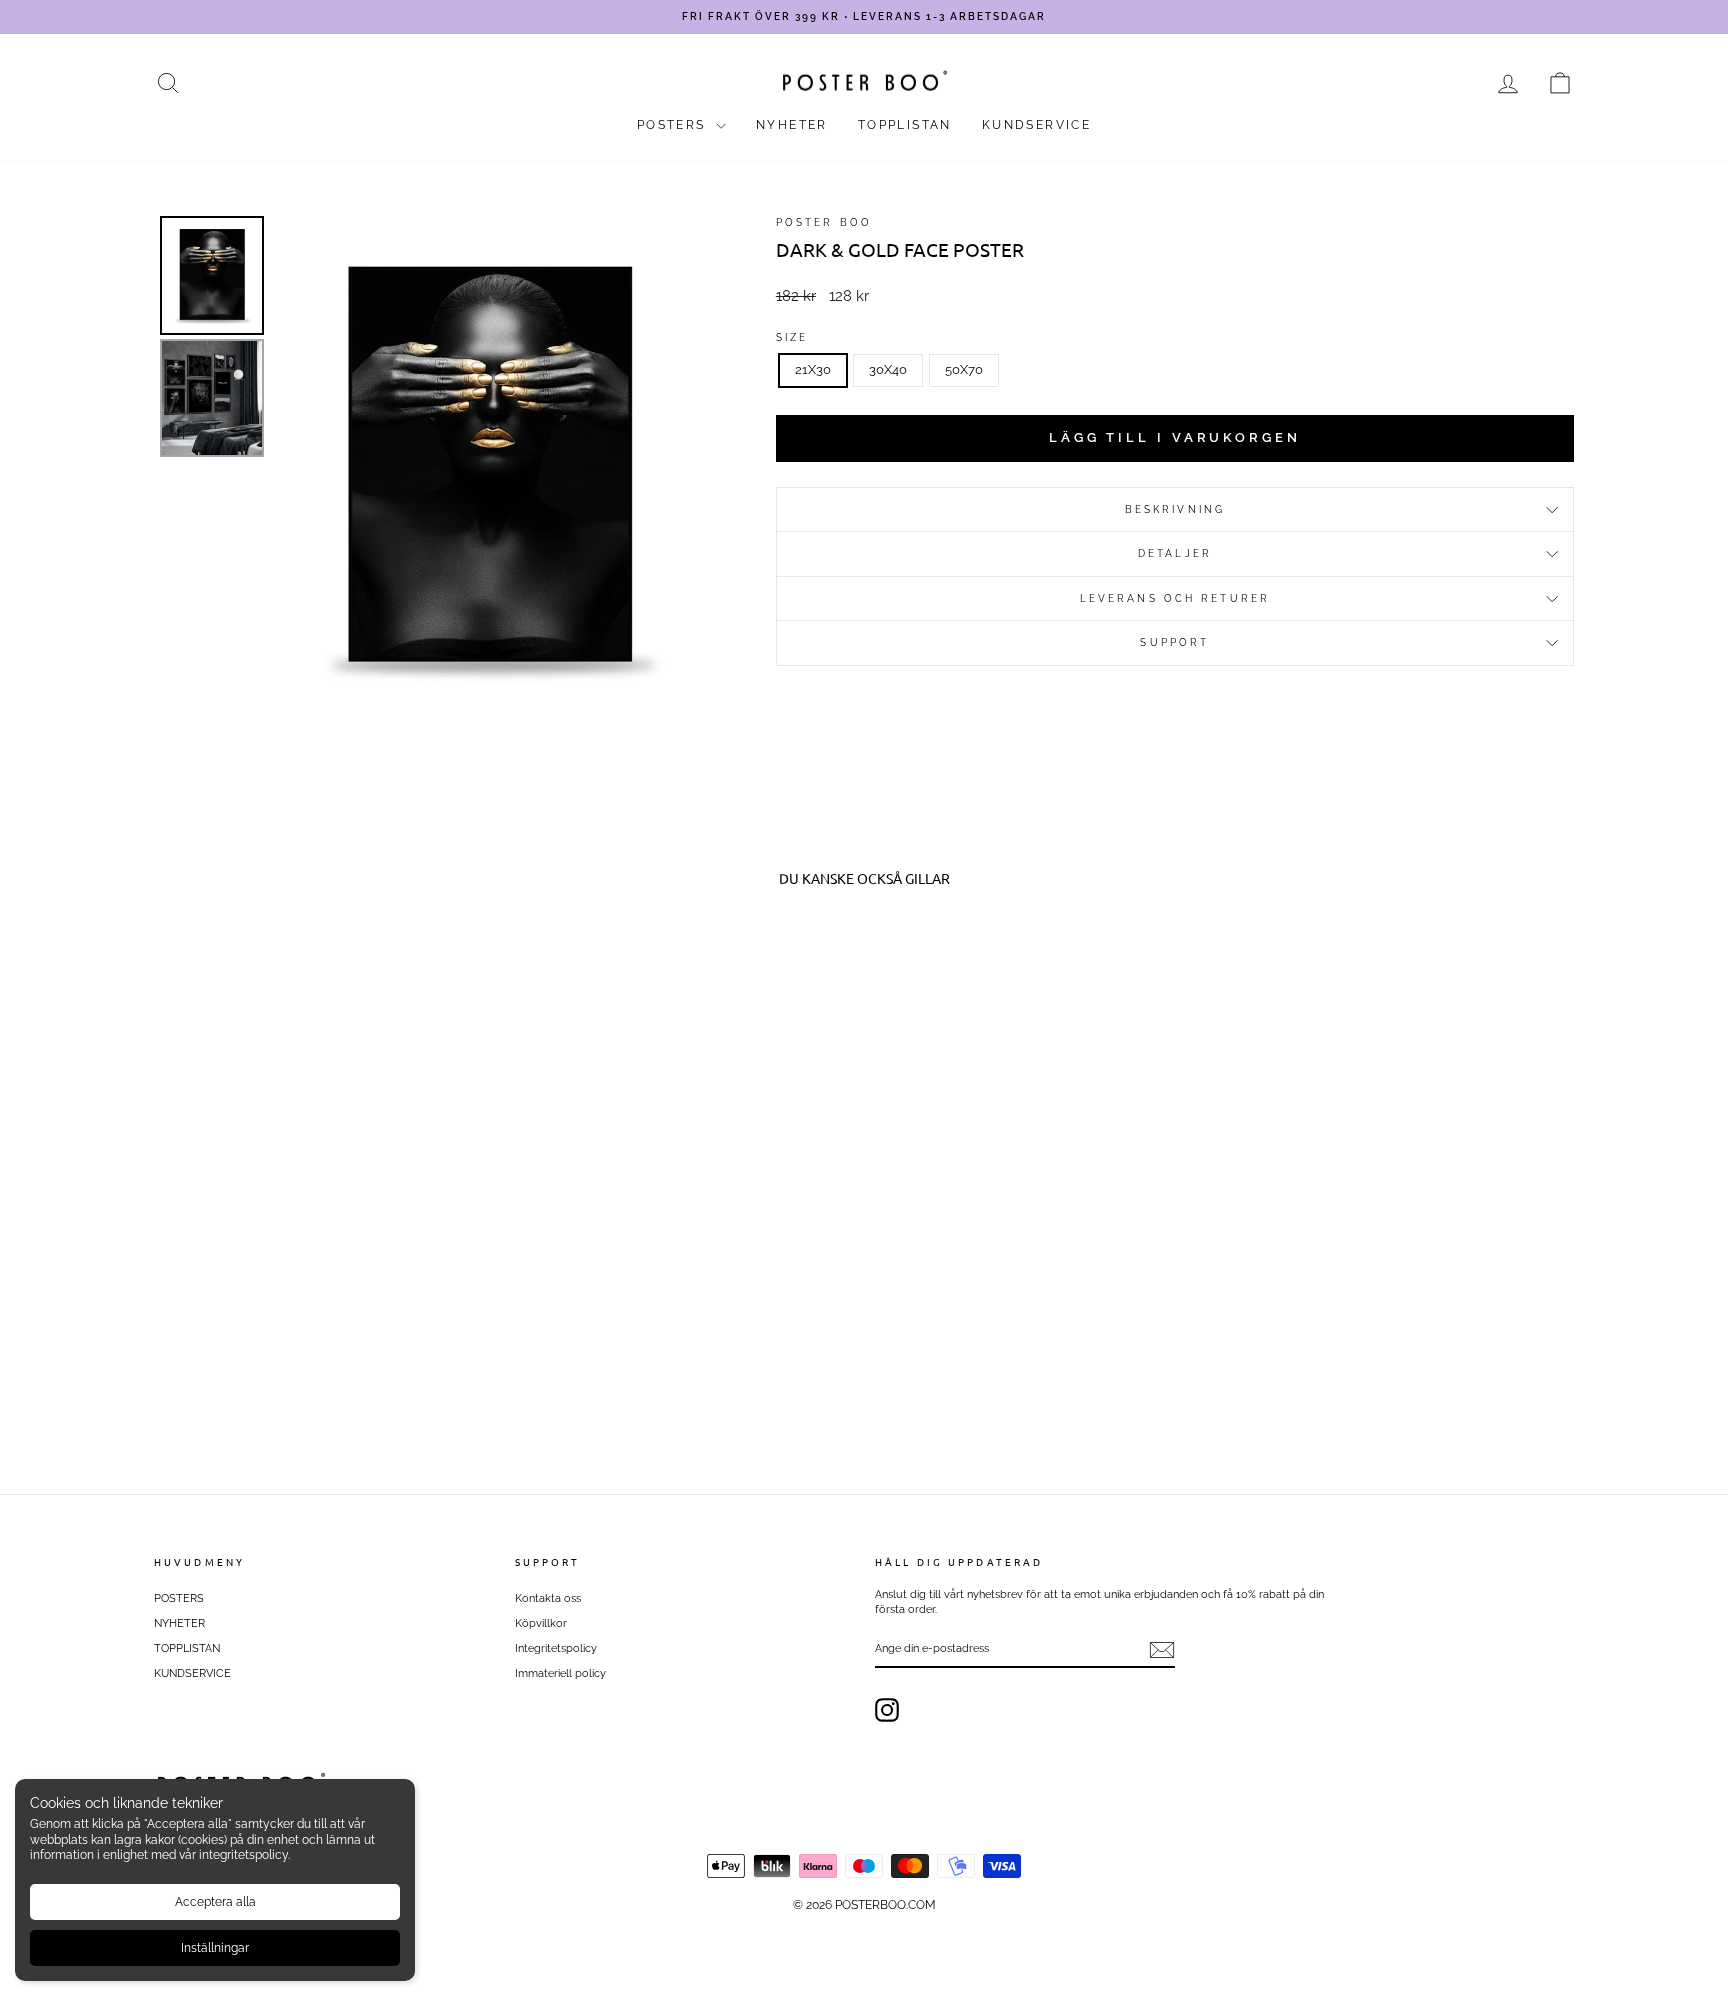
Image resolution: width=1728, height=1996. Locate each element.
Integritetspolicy (556, 1648)
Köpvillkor (541, 1623)
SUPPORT (1174, 642)
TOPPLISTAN (905, 125)
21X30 (813, 369)
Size (792, 337)
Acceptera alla (215, 1902)
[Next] (680, 468)
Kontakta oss (548, 1598)
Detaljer (1175, 553)
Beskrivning (1175, 509)
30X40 (888, 369)
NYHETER (792, 125)
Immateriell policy (560, 1673)
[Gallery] (431, 467)
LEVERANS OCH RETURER (1175, 598)
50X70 (964, 369)
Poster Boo (824, 222)
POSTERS (674, 125)
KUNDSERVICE (1036, 125)
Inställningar (215, 1948)
